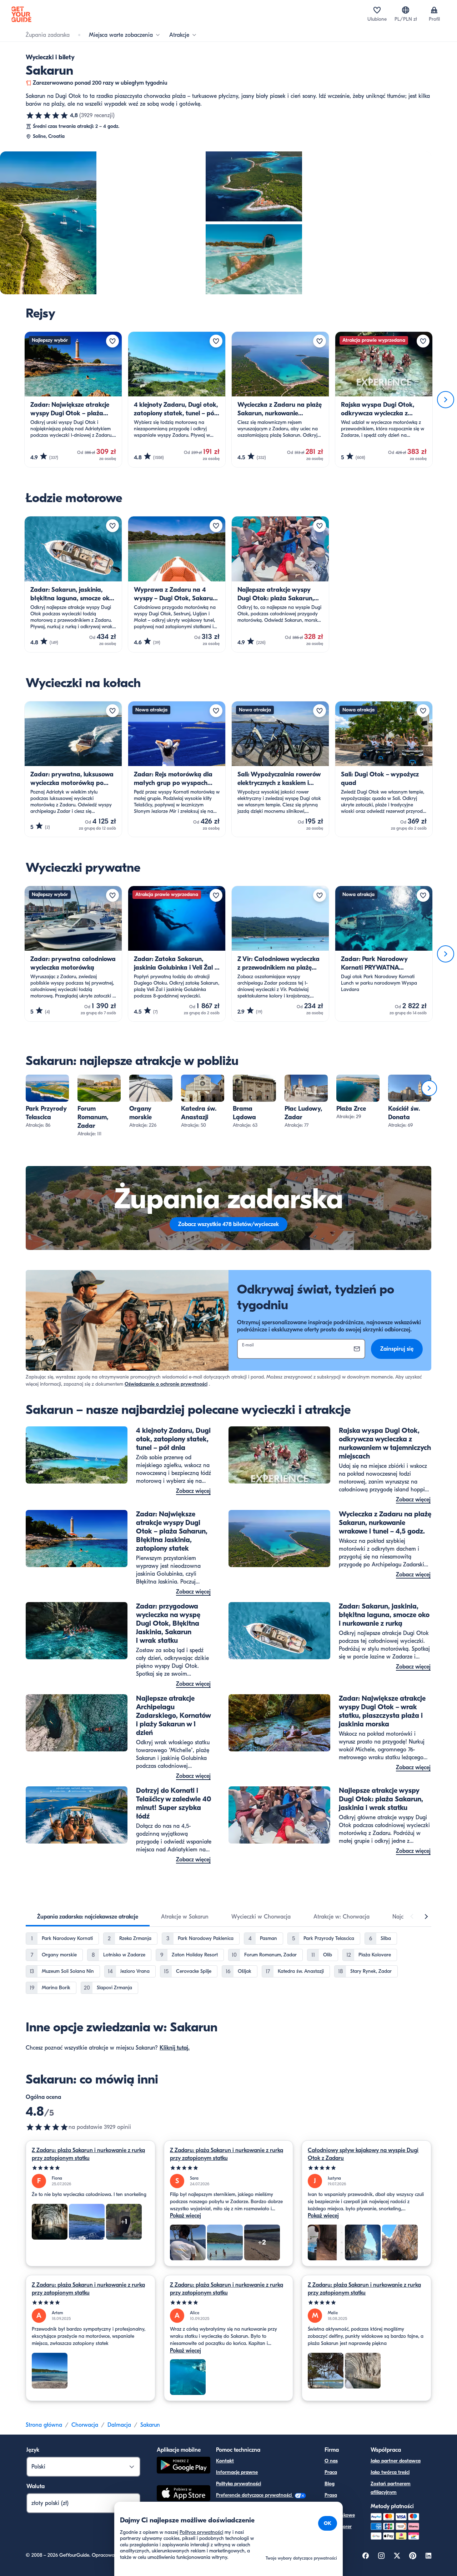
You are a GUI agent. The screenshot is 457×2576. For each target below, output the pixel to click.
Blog (330, 2484)
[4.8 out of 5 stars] (47, 2127)
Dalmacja (119, 2425)
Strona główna (44, 2425)
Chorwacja (85, 2425)
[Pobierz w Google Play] (184, 2466)
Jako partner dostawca (396, 2461)
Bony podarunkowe (340, 2511)
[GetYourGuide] (21, 14)
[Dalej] (446, 400)
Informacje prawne (237, 2472)
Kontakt (225, 2461)
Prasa (331, 2495)
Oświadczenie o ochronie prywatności (166, 1384)
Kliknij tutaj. (175, 2048)
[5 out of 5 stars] (91, 2168)
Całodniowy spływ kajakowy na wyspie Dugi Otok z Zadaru (363, 2154)
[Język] (406, 10)
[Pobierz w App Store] (184, 2494)
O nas (331, 2461)
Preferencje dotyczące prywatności (255, 2495)
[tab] (88, 1917)
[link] (47, 1102)
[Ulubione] (377, 10)
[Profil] (434, 10)
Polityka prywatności (238, 2484)
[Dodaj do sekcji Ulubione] (112, 341)
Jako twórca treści (390, 2472)
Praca (331, 2472)
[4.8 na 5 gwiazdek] (47, 115)
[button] (47, 1102)
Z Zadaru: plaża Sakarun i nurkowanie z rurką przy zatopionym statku (88, 2154)
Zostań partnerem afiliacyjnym (391, 2488)
